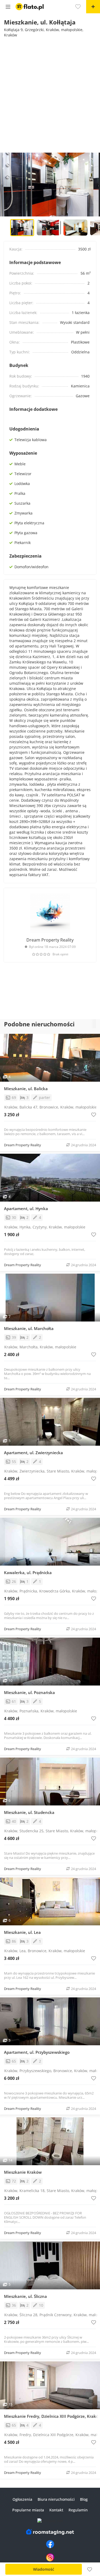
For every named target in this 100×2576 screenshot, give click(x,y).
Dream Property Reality (50, 940)
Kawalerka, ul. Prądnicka (28, 1573)
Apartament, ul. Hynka (26, 1208)
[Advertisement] (50, 94)
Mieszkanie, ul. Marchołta (29, 1328)
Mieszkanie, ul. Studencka (29, 1812)
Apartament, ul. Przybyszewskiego (37, 2052)
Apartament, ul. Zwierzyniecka (33, 1453)
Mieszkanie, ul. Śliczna (25, 2296)
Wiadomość (44, 2569)
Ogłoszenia (22, 2499)
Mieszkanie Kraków (23, 2172)
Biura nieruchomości (56, 2499)
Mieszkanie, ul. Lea (22, 1932)
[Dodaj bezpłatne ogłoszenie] (93, 7)
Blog (84, 2499)
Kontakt (56, 2510)
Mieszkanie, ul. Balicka (26, 1089)
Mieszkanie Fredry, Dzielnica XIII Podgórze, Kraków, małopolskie (52, 2416)
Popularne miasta (28, 2510)
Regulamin (78, 2510)
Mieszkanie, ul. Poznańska (29, 1692)
